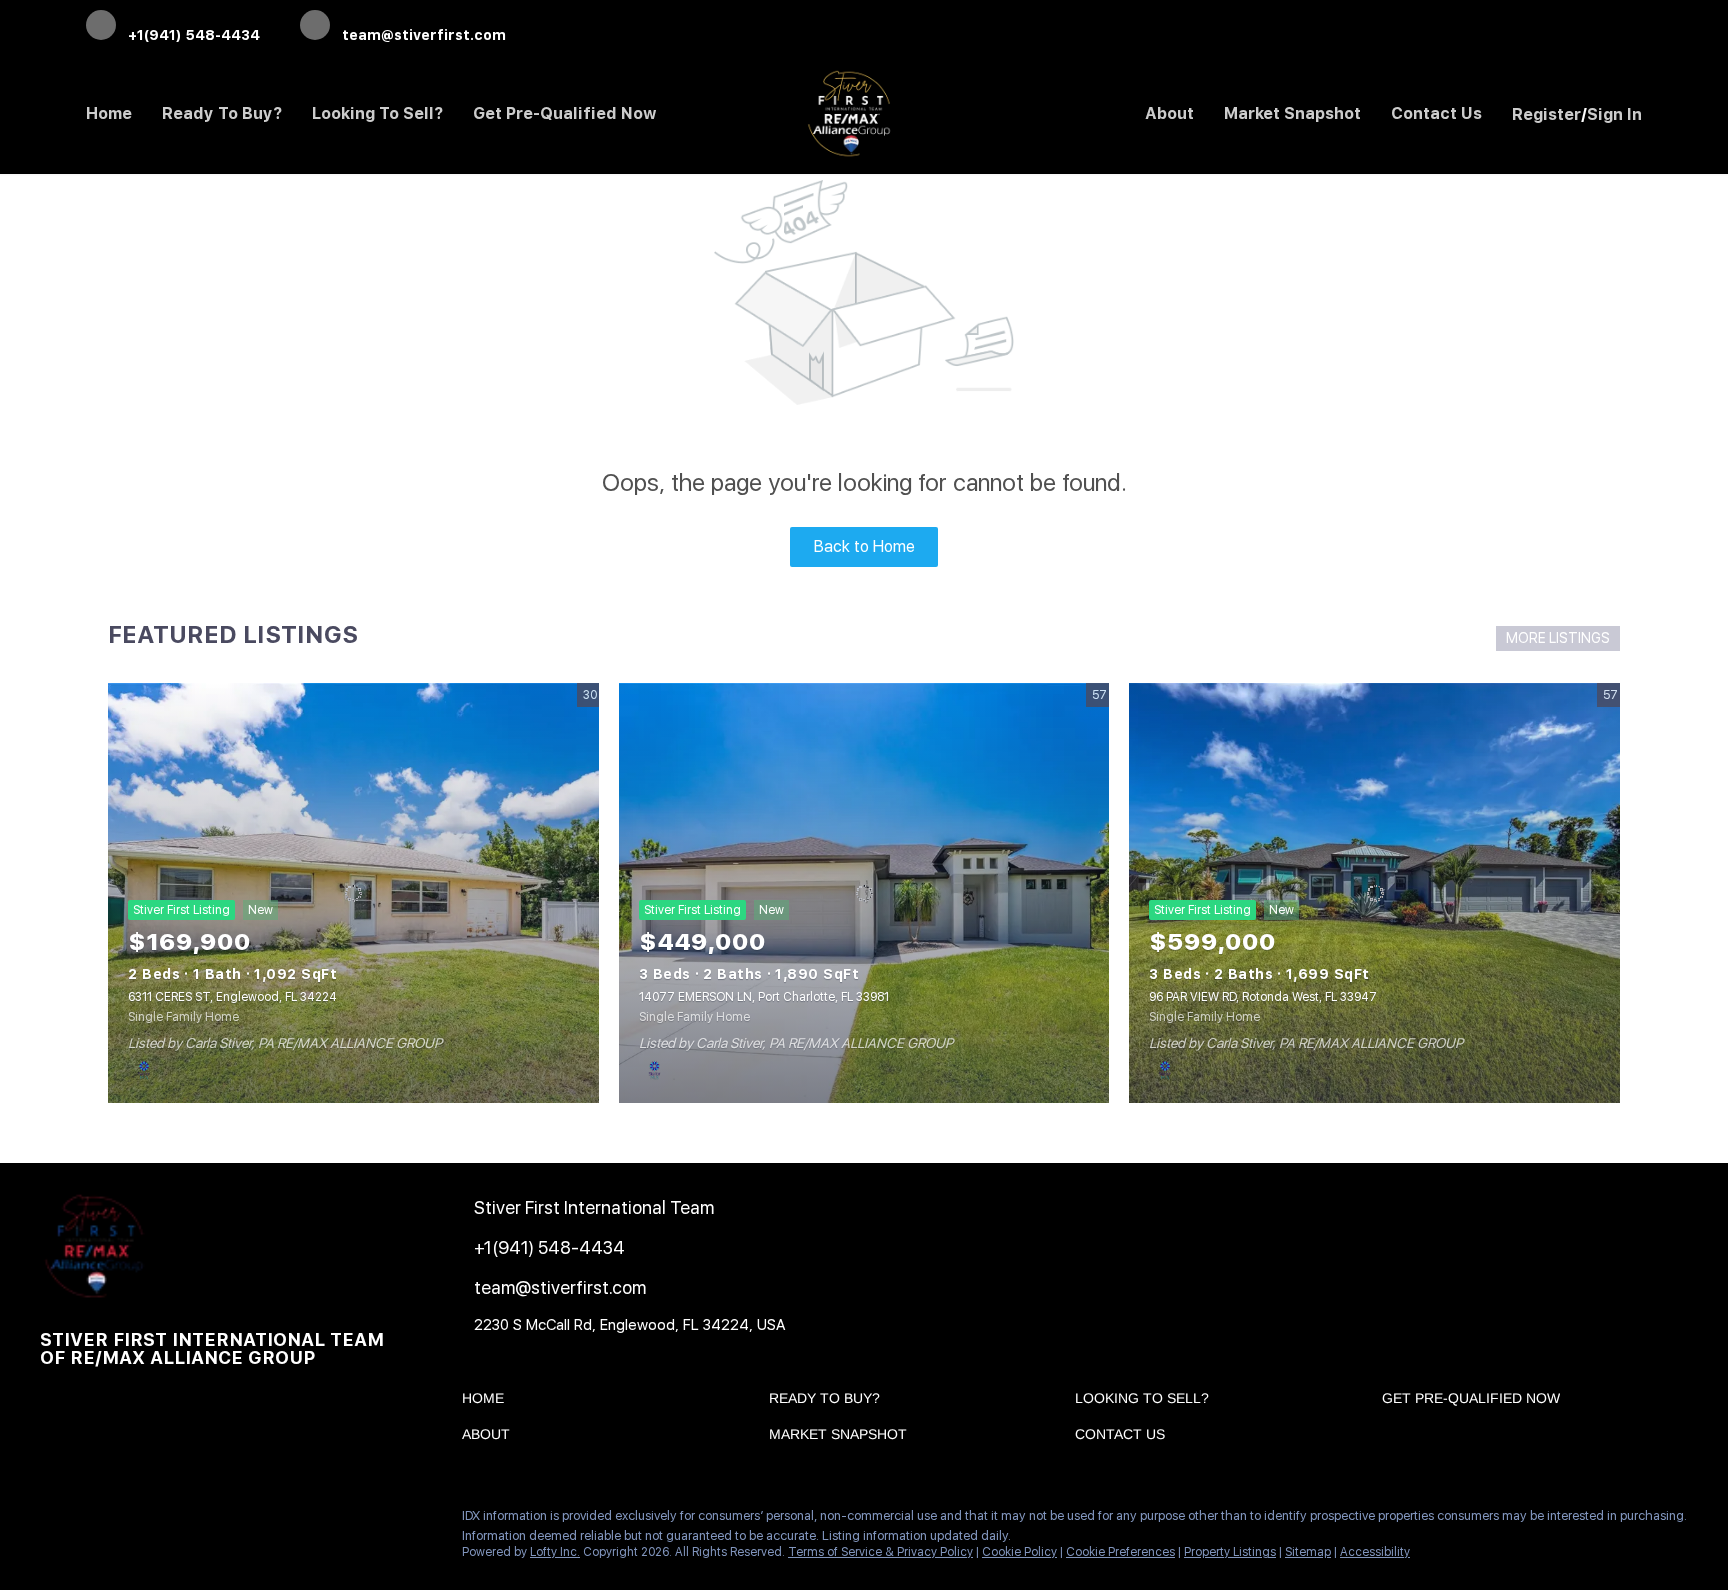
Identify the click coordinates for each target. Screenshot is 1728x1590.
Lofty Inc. (555, 1552)
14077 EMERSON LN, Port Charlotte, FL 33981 (764, 997)
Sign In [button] (1614, 114)
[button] (488, 1402)
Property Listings (1230, 1552)
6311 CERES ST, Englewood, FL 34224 (232, 997)
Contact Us (1436, 113)
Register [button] (1546, 114)
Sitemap (1308, 1552)
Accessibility (1375, 1552)
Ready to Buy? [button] (222, 113)
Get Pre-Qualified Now (565, 113)
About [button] (1169, 113)
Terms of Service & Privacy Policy (880, 1552)
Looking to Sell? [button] (377, 113)
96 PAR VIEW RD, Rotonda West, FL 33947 (1263, 997)
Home (109, 113)
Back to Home (864, 546)
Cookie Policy (1019, 1552)
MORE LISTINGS (1558, 638)
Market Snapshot (1292, 113)
